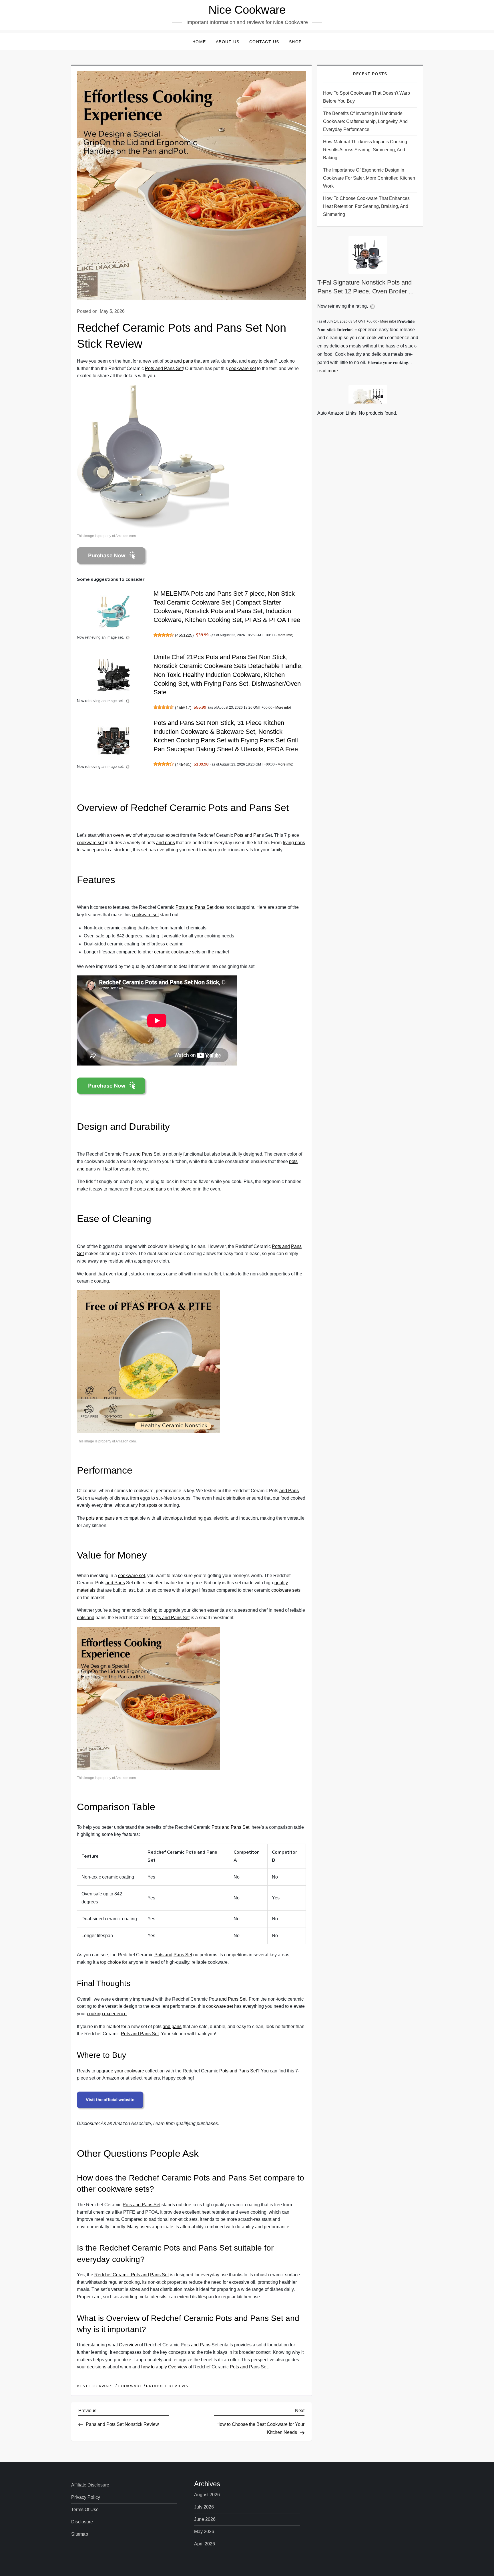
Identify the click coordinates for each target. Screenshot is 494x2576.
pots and (86, 1618)
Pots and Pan (248, 835)
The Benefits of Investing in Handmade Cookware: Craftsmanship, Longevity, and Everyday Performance (365, 121)
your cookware (129, 2071)
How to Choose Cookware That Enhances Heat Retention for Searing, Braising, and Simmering (366, 206)
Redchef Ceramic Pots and (122, 2275)
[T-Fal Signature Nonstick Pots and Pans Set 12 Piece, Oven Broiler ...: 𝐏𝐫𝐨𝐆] (368, 255)
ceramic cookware (173, 952)
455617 (183, 707)
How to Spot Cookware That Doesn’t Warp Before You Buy (366, 97)
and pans (184, 361)
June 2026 (205, 2519)
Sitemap (80, 2534)
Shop (295, 42)
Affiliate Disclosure (90, 2485)
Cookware (130, 2386)
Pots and (281, 1246)
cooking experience (107, 2014)
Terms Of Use (85, 2510)
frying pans (294, 843)
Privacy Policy (86, 2497)
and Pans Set (233, 1999)
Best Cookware (96, 2386)
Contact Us (264, 42)
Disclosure (82, 2522)
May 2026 (204, 2532)
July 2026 (204, 2507)
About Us (228, 42)
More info (285, 635)
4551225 (184, 635)
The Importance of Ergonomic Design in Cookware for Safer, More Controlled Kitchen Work (369, 178)
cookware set (242, 368)
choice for (117, 1962)
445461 (183, 764)
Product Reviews (167, 2386)
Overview (129, 2345)
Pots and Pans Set (164, 368)
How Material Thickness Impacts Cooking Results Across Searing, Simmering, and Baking (365, 150)
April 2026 (205, 2544)
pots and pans (152, 1189)
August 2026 (207, 2495)
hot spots (148, 1505)
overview (122, 835)
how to (148, 2367)
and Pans (143, 1154)
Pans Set (240, 1827)
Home (199, 42)
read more (328, 371)
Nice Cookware (247, 10)
